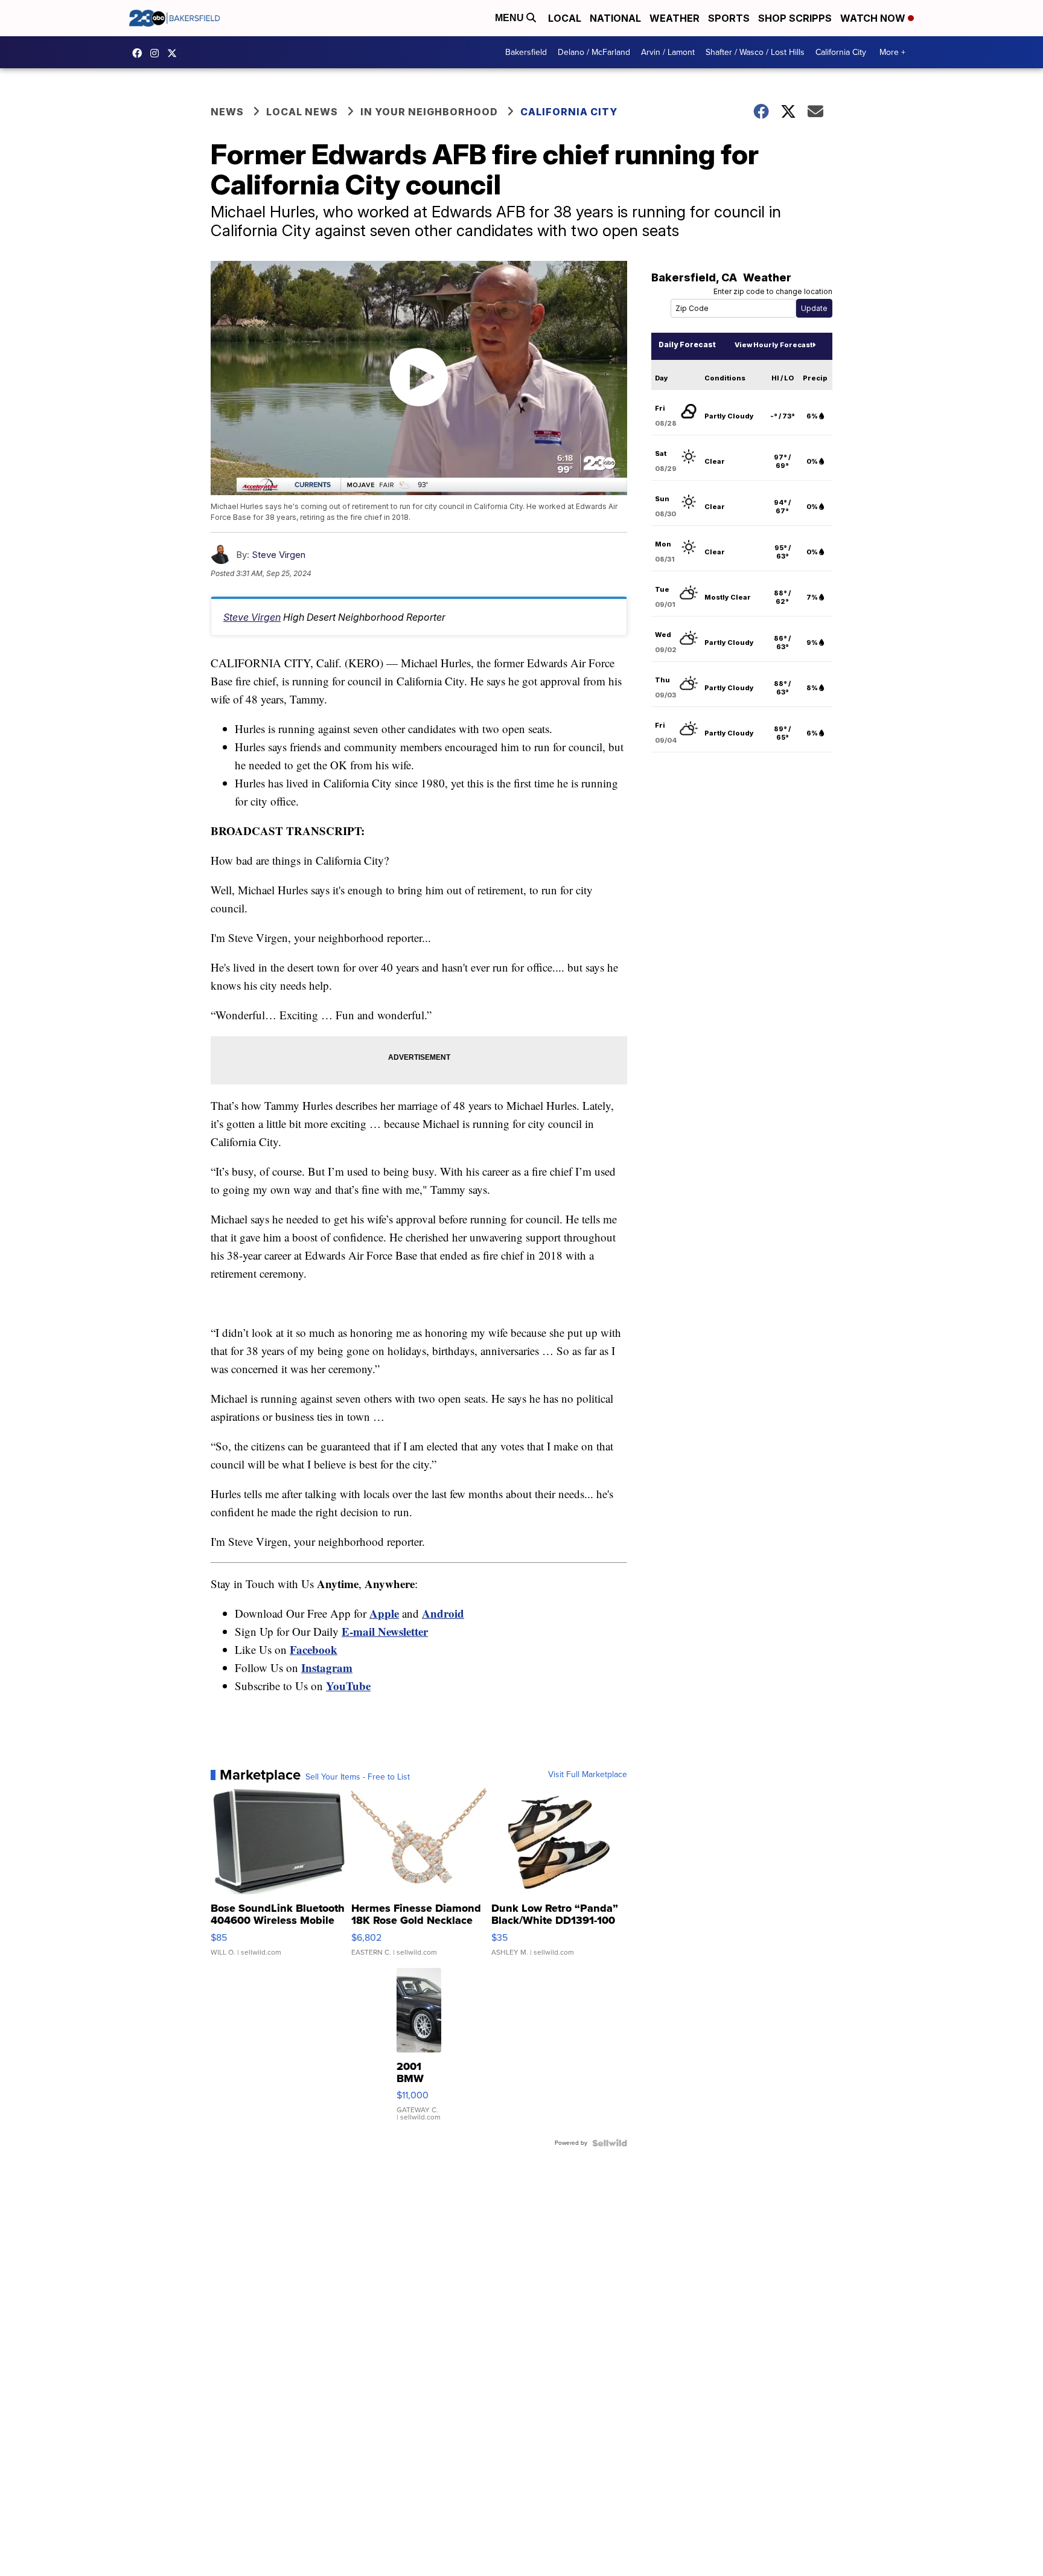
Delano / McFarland (594, 52)
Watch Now (874, 18)
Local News (302, 112)
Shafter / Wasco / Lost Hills (755, 52)
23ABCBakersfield (140, 53)
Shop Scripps (795, 18)
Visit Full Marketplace (588, 1775)
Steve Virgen (279, 555)
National (615, 18)
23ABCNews (158, 53)
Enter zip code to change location (773, 291)
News (227, 112)
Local (565, 18)
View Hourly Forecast (773, 345)
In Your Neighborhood (429, 112)
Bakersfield (526, 52)
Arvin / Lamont (668, 52)
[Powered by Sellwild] (610, 2143)
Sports (729, 18)
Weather (675, 18)
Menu (511, 18)
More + (892, 52)
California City (841, 52)
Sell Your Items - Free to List (358, 1777)
